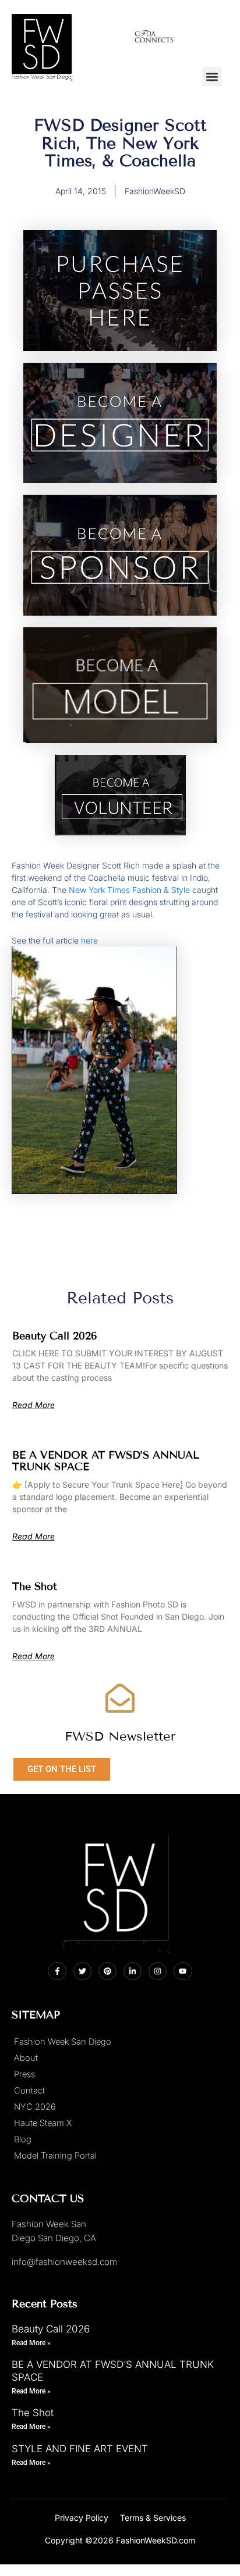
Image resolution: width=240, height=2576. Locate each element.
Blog (23, 2139)
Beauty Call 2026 (55, 1336)
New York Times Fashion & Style (129, 890)
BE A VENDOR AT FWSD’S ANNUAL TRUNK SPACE (106, 1461)
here (89, 940)
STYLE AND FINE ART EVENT (80, 2449)
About (26, 2058)
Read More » (31, 2343)
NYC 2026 (35, 2107)
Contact (29, 2091)
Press (24, 2074)
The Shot (35, 1587)
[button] (212, 76)
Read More (33, 1405)
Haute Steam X (43, 2123)
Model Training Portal (55, 2156)
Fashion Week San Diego (63, 2042)
